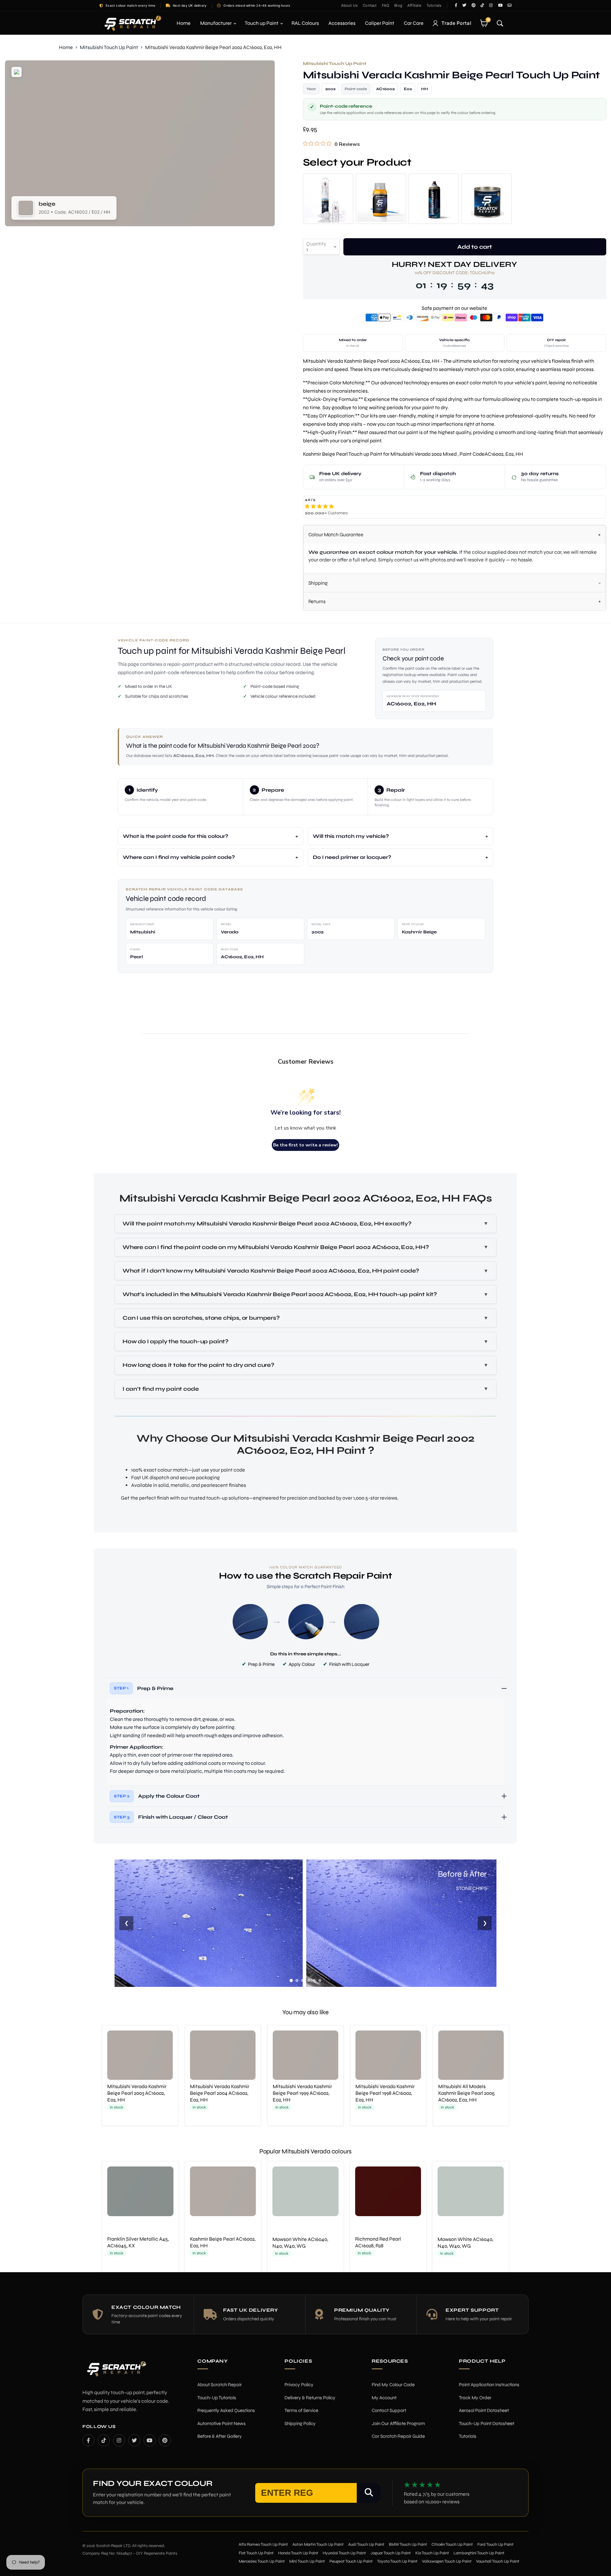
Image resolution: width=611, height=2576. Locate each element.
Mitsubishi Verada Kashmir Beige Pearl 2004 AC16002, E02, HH (220, 2093)
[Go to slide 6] (320, 1980)
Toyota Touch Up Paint (397, 2561)
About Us (350, 5)
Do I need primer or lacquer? (352, 857)
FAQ (386, 5)
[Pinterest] (165, 2440)
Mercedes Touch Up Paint (262, 2561)
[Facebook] (88, 2440)
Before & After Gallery (220, 2436)
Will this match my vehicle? (351, 836)
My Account (384, 2398)
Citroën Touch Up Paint (452, 2544)
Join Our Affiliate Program (398, 2423)
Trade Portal (456, 23)
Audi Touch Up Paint (366, 2544)
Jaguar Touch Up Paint (391, 2553)
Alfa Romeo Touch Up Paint (263, 2544)
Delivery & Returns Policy (310, 2398)
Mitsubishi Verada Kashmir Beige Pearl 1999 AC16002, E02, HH (302, 2093)
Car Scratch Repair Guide (398, 2436)
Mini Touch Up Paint (307, 2561)
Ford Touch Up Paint (495, 2544)
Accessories (342, 23)
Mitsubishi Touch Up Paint (109, 47)
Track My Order (475, 2398)
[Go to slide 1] (291, 1980)
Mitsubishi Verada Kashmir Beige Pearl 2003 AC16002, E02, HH (137, 2093)
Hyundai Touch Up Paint (344, 2553)
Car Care (414, 23)
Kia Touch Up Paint (432, 2553)
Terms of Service (301, 2410)
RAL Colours (305, 23)
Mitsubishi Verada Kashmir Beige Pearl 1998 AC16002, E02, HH (385, 2093)
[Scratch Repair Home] (116, 2373)
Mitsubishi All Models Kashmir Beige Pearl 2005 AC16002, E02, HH (467, 2093)
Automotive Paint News (221, 2423)
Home (184, 23)
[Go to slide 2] (297, 1980)
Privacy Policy (299, 2385)
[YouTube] (150, 2440)
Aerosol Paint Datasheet (484, 2410)
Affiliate (414, 5)
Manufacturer (216, 23)
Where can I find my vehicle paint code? (179, 857)
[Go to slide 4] (308, 1980)
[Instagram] (119, 2440)
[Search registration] (369, 2493)
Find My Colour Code (393, 2385)
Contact (370, 5)
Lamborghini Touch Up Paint (479, 2553)
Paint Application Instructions (489, 2385)
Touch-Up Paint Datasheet (487, 2423)
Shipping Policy (300, 2423)
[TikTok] (104, 2440)
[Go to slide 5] (314, 1980)
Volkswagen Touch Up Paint (447, 2561)
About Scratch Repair (220, 2385)
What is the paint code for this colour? (176, 836)
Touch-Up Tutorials (217, 2398)
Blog (398, 5)
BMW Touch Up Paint (408, 2544)
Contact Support (389, 2410)
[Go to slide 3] (303, 1980)
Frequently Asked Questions (226, 2410)
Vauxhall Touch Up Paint (498, 2561)
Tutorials (434, 5)
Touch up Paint (262, 23)
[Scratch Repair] (132, 23)
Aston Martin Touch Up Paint (318, 2544)
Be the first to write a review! (305, 1145)
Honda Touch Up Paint (298, 2553)
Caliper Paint (380, 23)
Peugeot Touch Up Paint (351, 2561)
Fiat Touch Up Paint (256, 2553)
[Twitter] (134, 2440)
